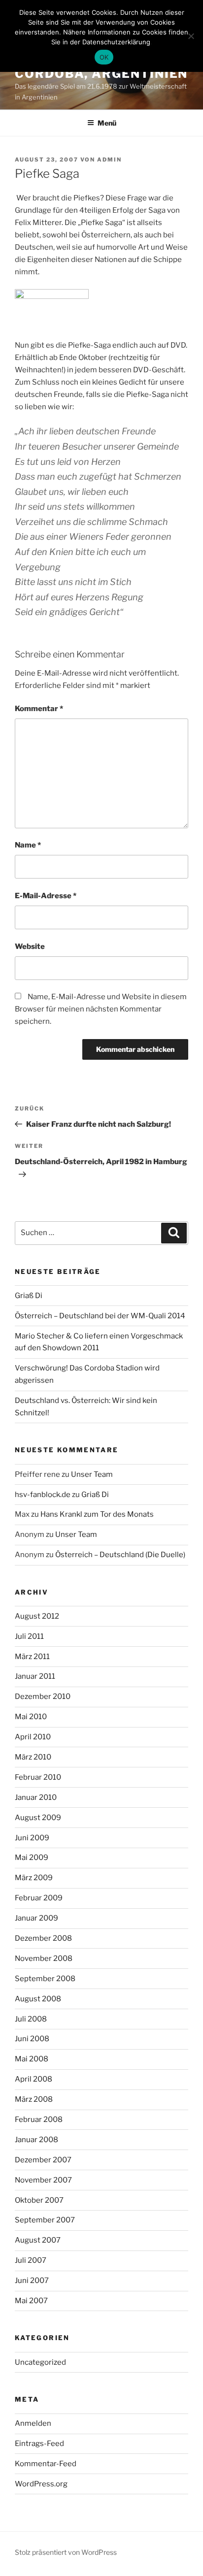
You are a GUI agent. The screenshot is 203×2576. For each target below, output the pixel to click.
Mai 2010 (31, 1717)
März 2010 (33, 1757)
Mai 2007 (31, 2301)
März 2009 (34, 1878)
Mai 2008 (32, 2059)
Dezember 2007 (43, 2160)
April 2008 (34, 2079)
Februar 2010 (38, 1777)
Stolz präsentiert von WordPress (66, 2552)
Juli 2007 (31, 2260)
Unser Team (92, 1474)
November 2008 (44, 1958)
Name (28, 845)
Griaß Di (29, 1296)
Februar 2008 (39, 2119)
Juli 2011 (29, 1636)
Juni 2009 (32, 1838)
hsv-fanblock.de (43, 1495)
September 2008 (45, 1979)
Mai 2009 (32, 1858)
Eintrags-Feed (39, 2444)
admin (109, 160)
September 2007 (45, 2220)
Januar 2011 (35, 1676)
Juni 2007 (32, 2281)
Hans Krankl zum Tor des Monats (97, 1514)
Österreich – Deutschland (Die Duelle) (120, 1555)
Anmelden (33, 2423)
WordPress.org (41, 2484)
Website (30, 946)
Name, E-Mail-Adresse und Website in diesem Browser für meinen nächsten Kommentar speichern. (101, 1009)
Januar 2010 (36, 1797)
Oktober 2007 (39, 2200)
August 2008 (38, 1999)
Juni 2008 (32, 2039)
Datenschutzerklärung (116, 42)
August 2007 (38, 2240)
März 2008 (34, 2099)
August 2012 (37, 1616)
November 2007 (43, 2180)
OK (104, 57)
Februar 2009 (39, 1898)
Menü (107, 123)
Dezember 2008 (43, 1938)
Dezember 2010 (43, 1696)
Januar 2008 (36, 2140)
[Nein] (191, 36)
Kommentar (39, 709)
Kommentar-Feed (46, 2464)
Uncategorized (40, 2362)
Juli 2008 (31, 2019)
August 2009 (38, 1818)
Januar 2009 (36, 1918)
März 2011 (32, 1657)
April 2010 (33, 1737)
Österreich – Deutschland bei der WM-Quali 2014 (100, 1316)
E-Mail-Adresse (46, 896)
